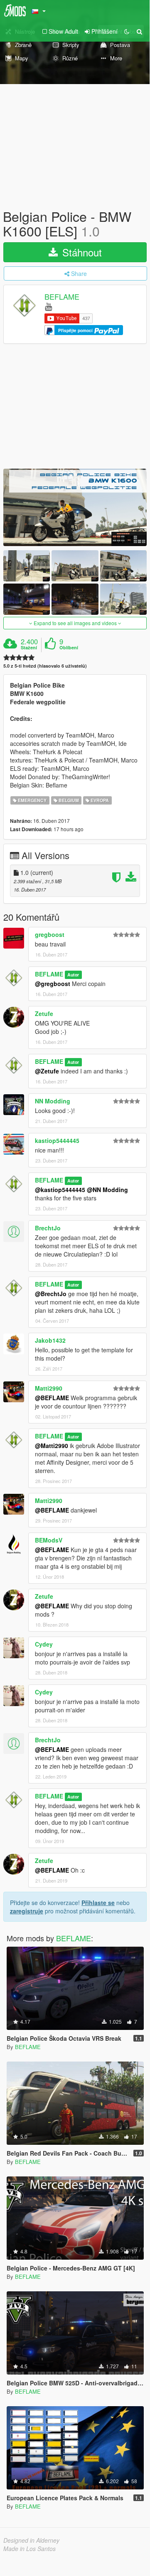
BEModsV (49, 1540)
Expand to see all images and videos (75, 623)
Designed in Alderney (31, 2540)
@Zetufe (47, 1071)
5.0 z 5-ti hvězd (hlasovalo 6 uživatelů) (45, 666)
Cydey (44, 1644)
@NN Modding (107, 1190)
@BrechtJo (51, 1294)
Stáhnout (81, 252)
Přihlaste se (98, 1903)
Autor (73, 975)
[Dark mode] (127, 31)
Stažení (29, 648)
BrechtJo (48, 1228)
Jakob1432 (50, 1340)
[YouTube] (48, 306)
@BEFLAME (52, 1398)
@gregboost (53, 984)
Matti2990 (49, 1388)
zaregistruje (27, 1911)
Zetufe (44, 1014)
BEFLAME (62, 297)
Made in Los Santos (30, 2549)
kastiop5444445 (57, 1140)
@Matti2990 (52, 1446)
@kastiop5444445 (60, 1190)
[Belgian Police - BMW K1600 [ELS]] (75, 507)
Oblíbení (69, 648)
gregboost (50, 934)
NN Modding (53, 1101)
